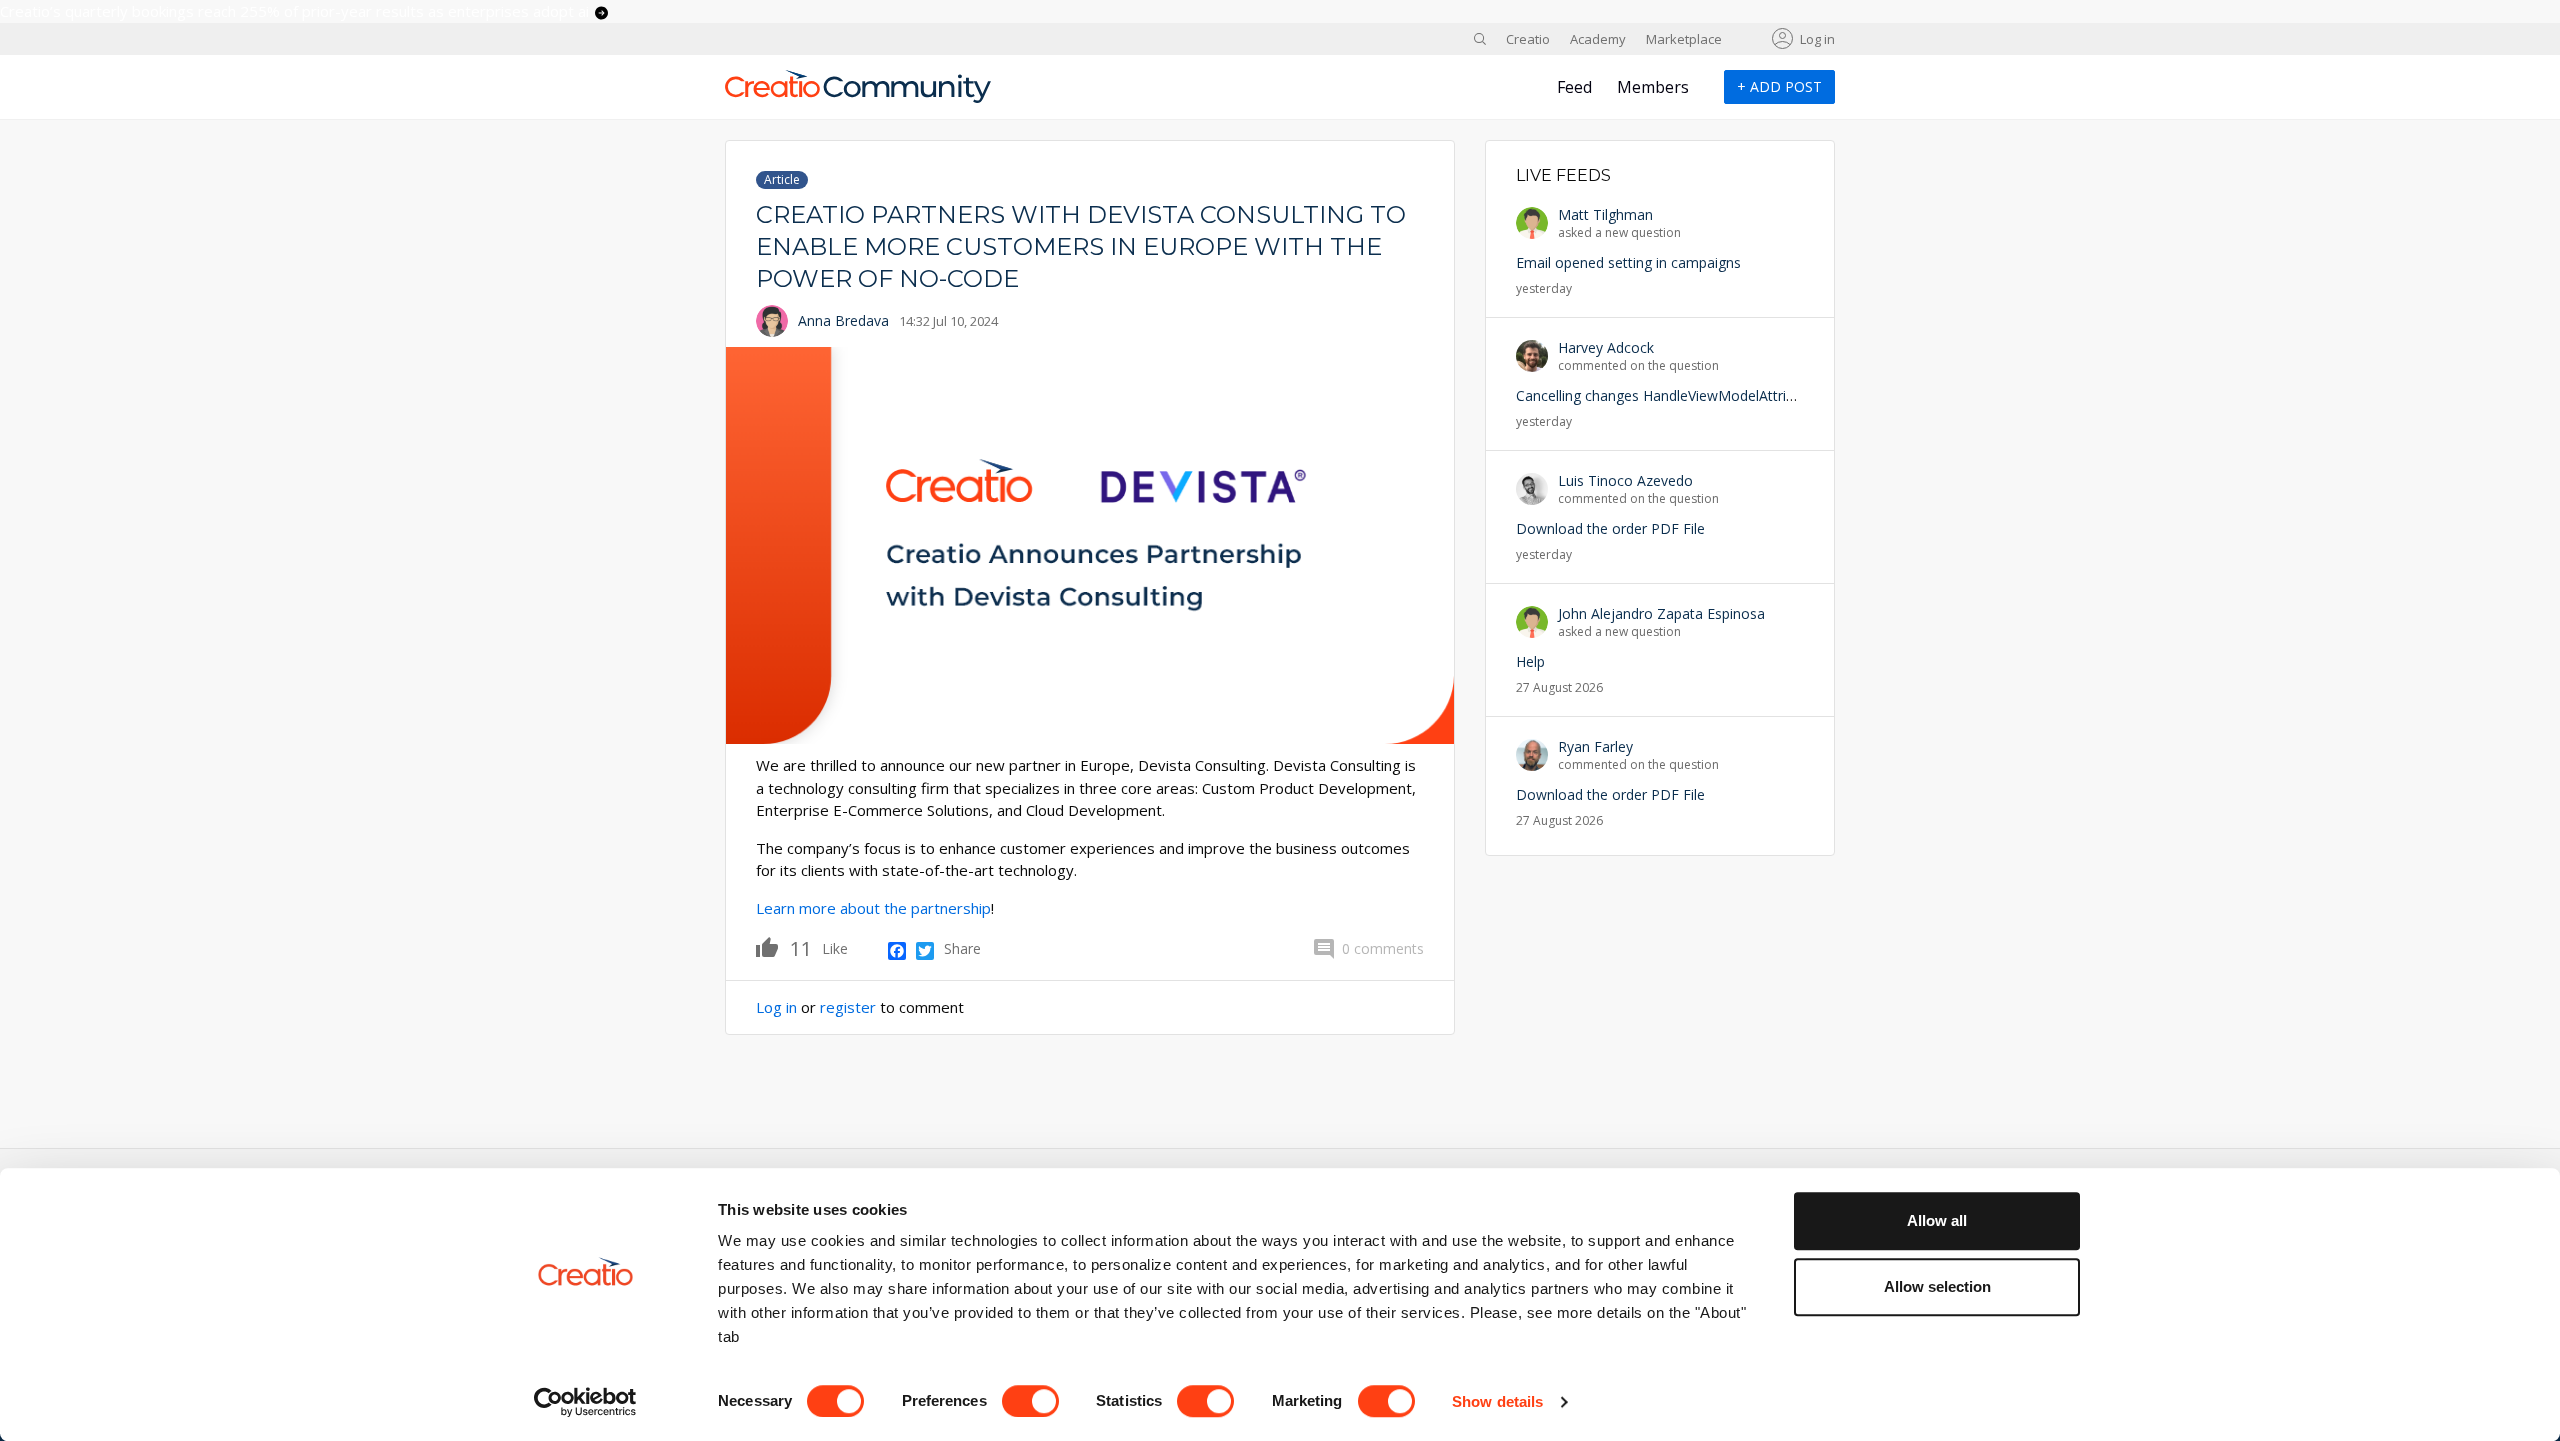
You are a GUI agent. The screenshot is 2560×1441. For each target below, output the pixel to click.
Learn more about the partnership (873, 908)
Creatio (1528, 39)
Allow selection (1937, 1286)
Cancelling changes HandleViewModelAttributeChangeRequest (1716, 395)
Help (1530, 661)
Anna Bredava (843, 320)
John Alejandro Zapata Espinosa (1661, 613)
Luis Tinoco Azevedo (1625, 480)
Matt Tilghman (1605, 214)
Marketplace (1684, 39)
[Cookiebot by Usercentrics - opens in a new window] (585, 1402)
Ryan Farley (1595, 746)
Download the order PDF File (1610, 528)
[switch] (1030, 1401)
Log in (1817, 39)
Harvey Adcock (1606, 347)
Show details (1497, 1401)
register (848, 1007)
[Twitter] (925, 951)
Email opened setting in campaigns (1628, 262)
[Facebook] (897, 951)
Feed (1574, 87)
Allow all (1937, 1220)
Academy (1598, 39)
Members (1653, 87)
